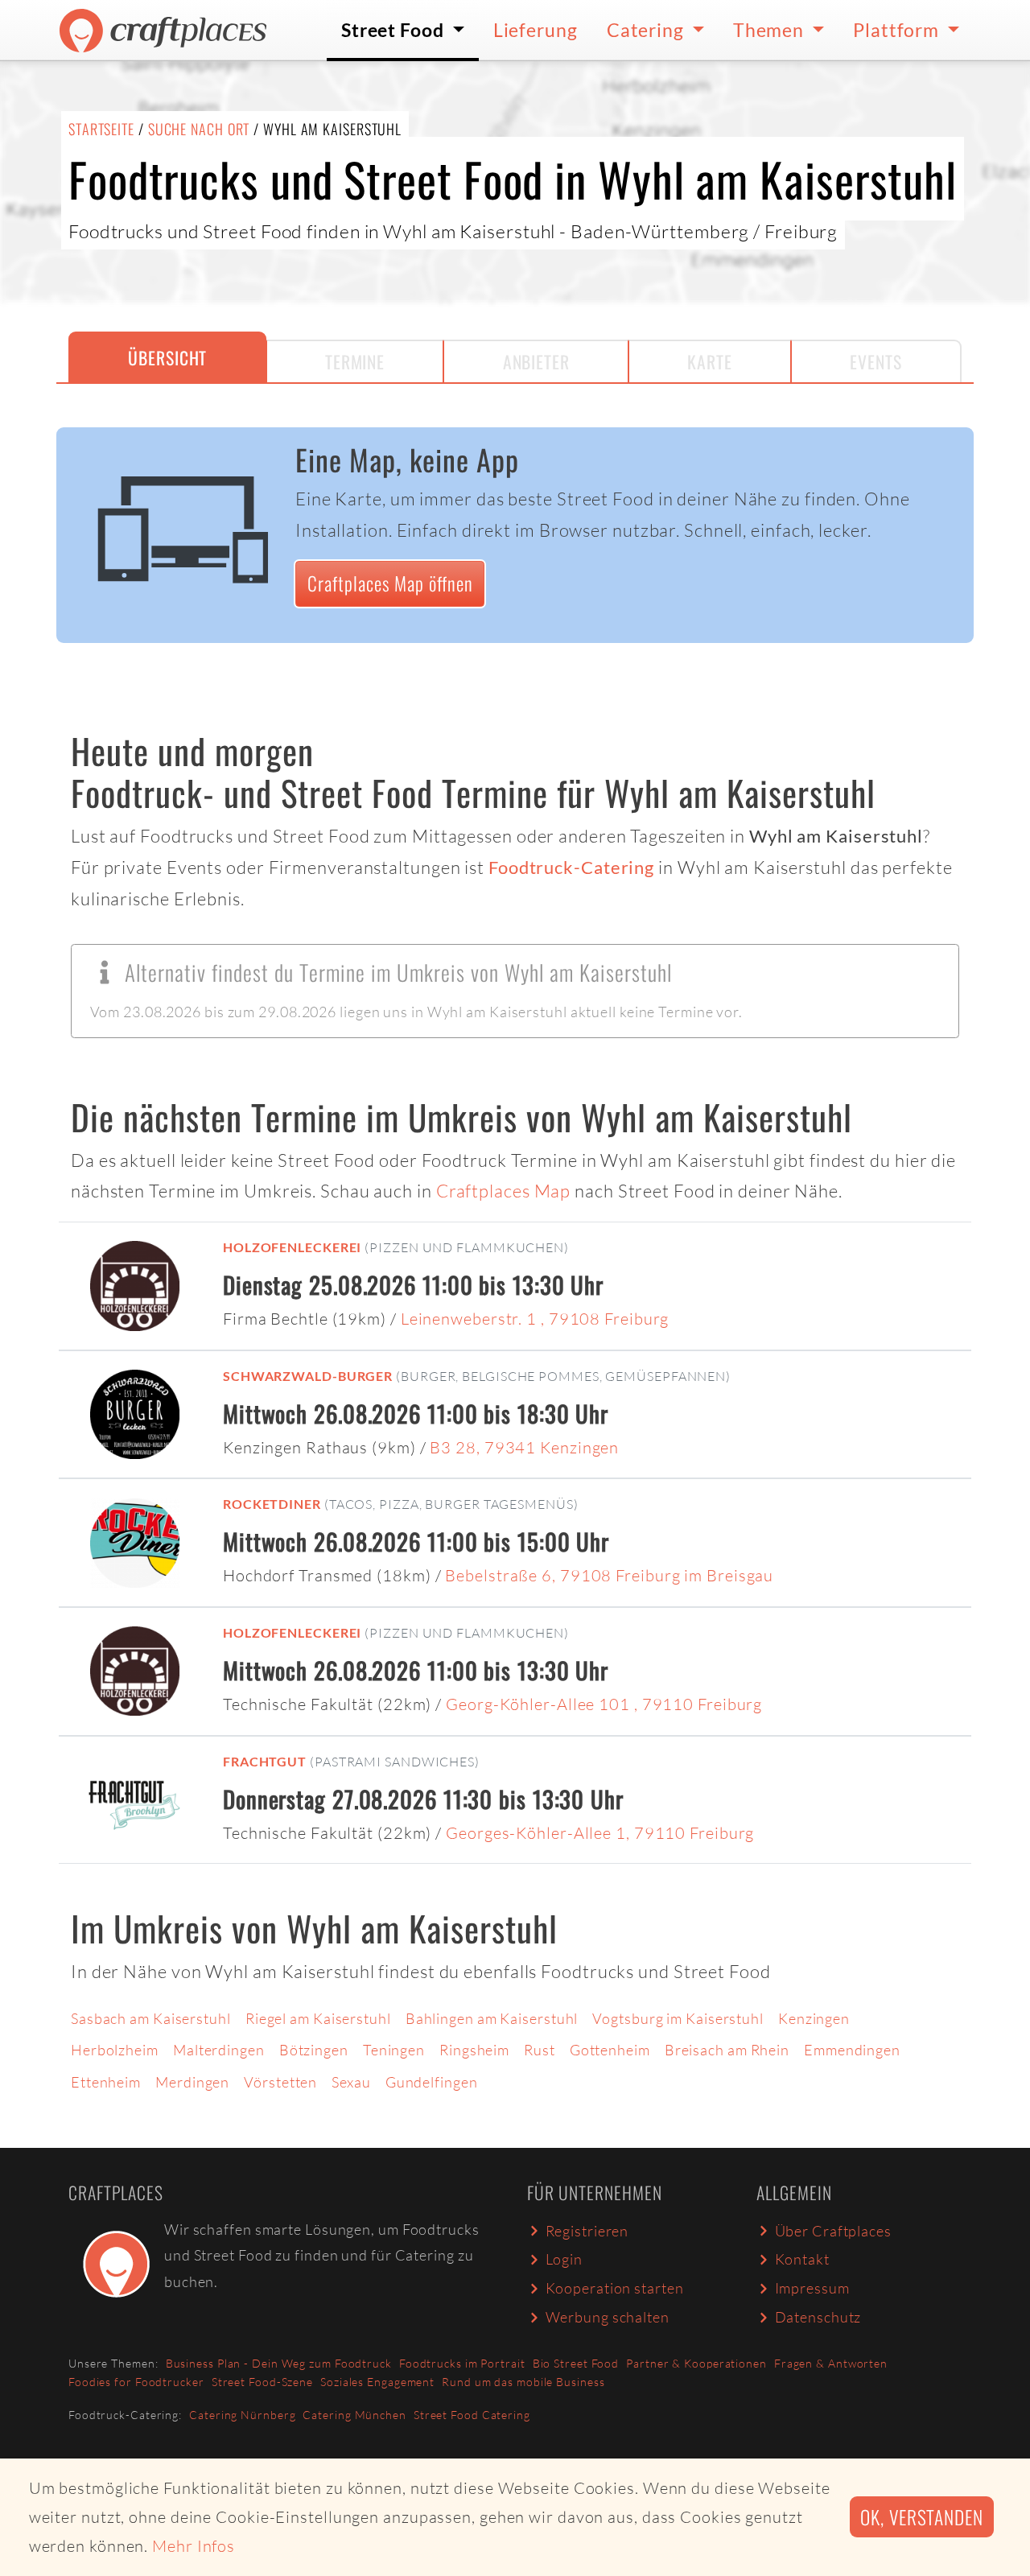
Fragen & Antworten (831, 2363)
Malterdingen (219, 2050)
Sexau (351, 2082)
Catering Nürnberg (242, 2415)
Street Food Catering (472, 2415)
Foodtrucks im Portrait (462, 2363)
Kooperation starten (615, 2288)
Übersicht (167, 357)
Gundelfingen (432, 2082)
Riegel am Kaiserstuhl (318, 2018)
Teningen (394, 2050)
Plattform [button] (898, 30)
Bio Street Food (576, 2363)
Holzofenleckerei (292, 1247)
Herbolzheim (115, 2050)
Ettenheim (106, 2082)
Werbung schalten (608, 2317)
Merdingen (192, 2082)
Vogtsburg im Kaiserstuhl (678, 2018)
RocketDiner (272, 1504)
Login (564, 2259)
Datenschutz (818, 2317)
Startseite (101, 129)
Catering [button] (647, 30)
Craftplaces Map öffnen (390, 583)
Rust (540, 2050)
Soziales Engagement (377, 2382)
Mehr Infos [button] (194, 2546)
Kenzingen (814, 2018)
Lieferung (536, 30)
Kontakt (802, 2259)
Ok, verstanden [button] (922, 2517)
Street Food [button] (395, 30)
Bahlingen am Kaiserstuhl (492, 2018)
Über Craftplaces (833, 2231)
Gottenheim (610, 2050)
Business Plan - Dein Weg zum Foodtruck (279, 2363)
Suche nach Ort (199, 129)
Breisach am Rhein (727, 2050)
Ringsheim (474, 2050)
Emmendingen (852, 2050)
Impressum (812, 2288)
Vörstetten (280, 2082)
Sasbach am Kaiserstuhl (151, 2018)
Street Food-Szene (262, 2382)
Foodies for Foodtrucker (136, 2382)
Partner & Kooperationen (696, 2363)
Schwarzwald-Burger (308, 1376)
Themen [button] (770, 30)
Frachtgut (265, 1761)
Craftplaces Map (504, 1191)
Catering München (354, 2415)
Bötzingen (314, 2050)
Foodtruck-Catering (571, 868)
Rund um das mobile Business (523, 2382)
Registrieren (587, 2231)
